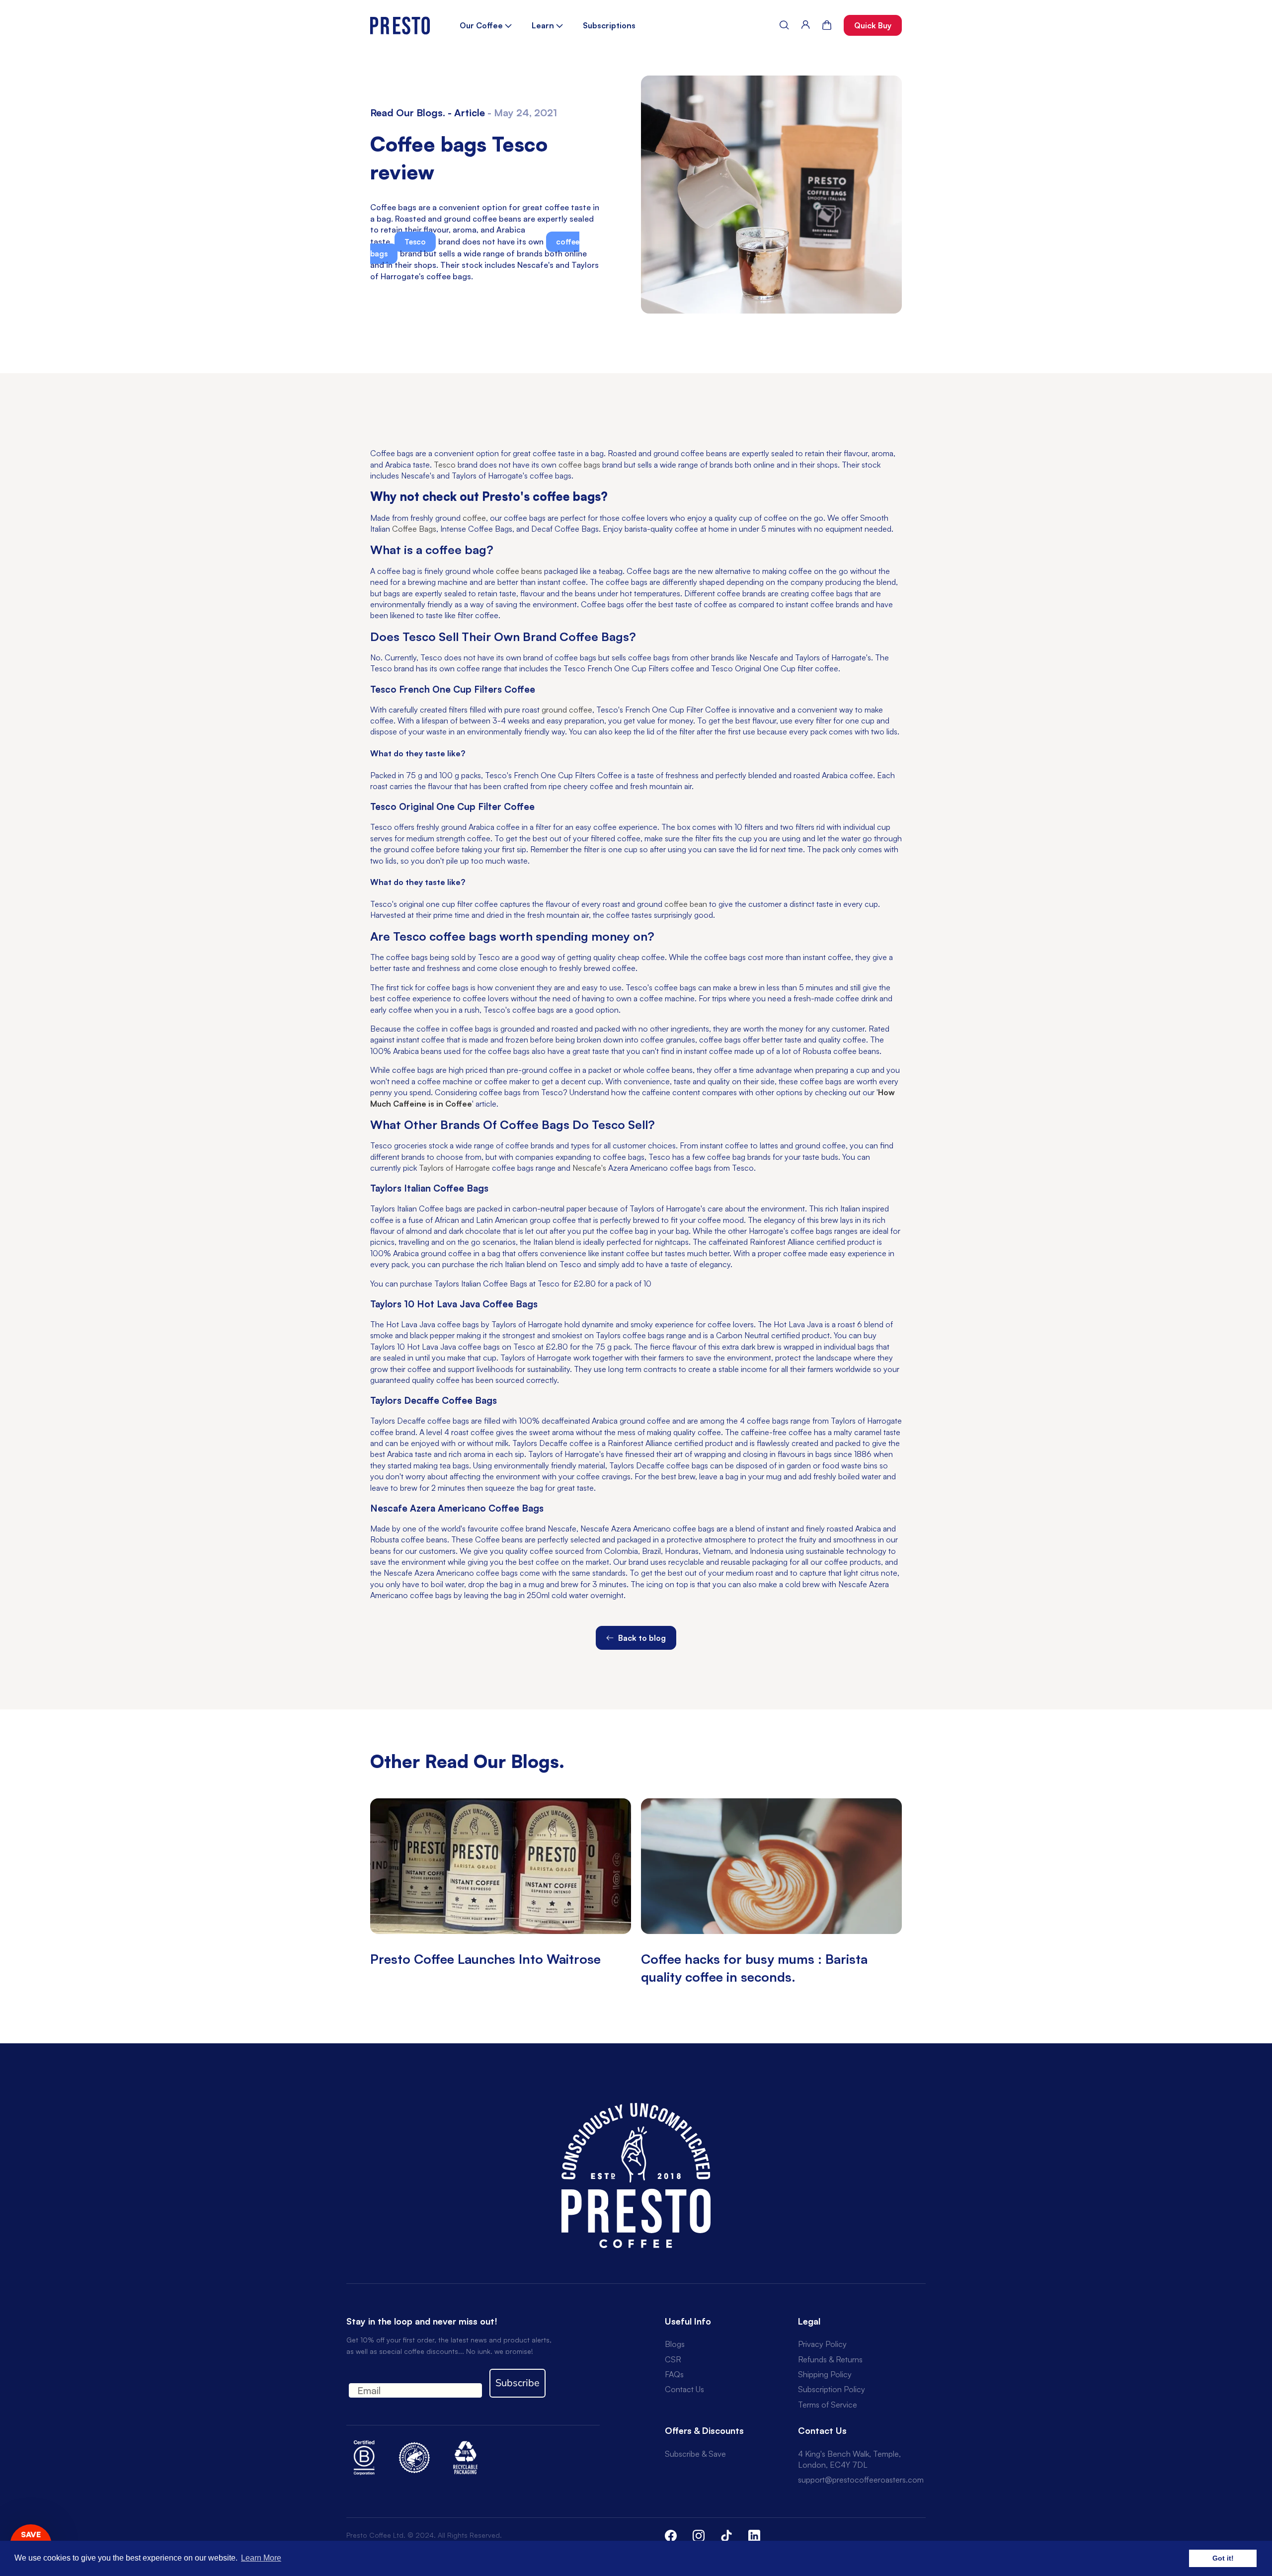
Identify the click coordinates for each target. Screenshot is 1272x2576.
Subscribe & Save (695, 2454)
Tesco (415, 242)
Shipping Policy (825, 2374)
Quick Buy (873, 25)
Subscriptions (609, 25)
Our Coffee (482, 25)
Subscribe (517, 2383)
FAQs (674, 2374)
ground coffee (567, 710)
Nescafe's (589, 1168)
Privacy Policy (822, 2344)
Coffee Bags (414, 529)
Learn (544, 25)
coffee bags (579, 465)
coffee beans (519, 571)
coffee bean (686, 904)
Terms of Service (828, 2405)
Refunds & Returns (830, 2359)
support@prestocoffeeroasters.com (861, 2480)
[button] (784, 25)
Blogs (675, 2344)
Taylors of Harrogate (454, 1168)
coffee (474, 518)
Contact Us (684, 2389)
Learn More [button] (261, 2558)
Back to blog (641, 1638)
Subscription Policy (832, 2389)
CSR (673, 2359)
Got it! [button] (1223, 2558)
